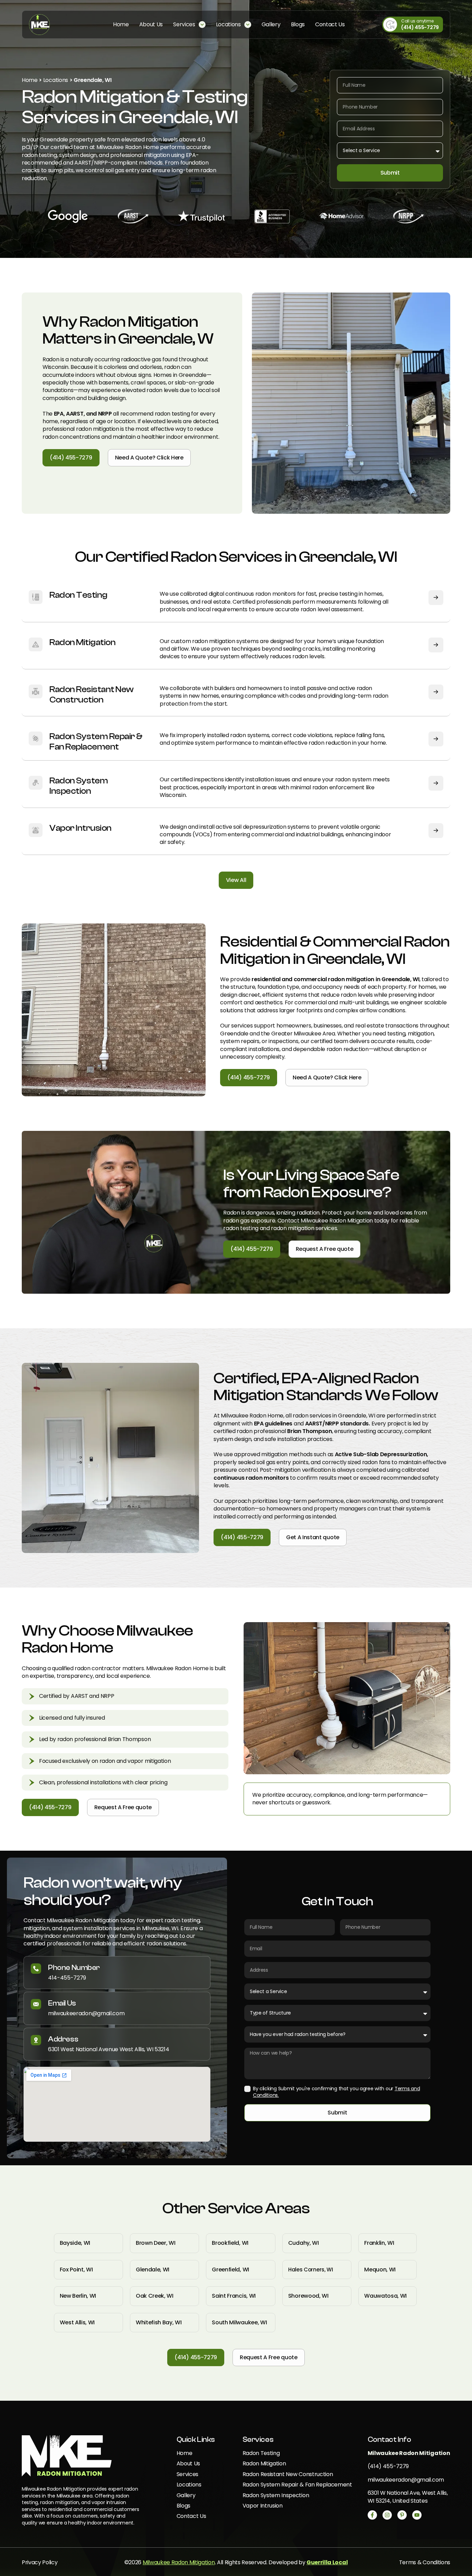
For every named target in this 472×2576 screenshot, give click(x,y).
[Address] (36, 2040)
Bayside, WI (75, 2243)
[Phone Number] (36, 1969)
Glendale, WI (153, 2270)
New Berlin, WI (78, 2296)
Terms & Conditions (425, 2562)
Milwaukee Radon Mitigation (179, 2562)
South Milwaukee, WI (239, 2322)
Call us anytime (417, 21)
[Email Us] (36, 2004)
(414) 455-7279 (420, 27)
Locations (56, 80)
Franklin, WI (379, 2243)
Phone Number (74, 1968)
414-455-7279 (67, 1978)
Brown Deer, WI (156, 2243)
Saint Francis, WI (234, 2296)
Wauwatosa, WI (385, 2296)
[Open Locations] (248, 25)
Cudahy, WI (304, 2243)
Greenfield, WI (230, 2270)
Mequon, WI (380, 2270)
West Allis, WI (77, 2322)
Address (63, 2039)
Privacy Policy (40, 2562)
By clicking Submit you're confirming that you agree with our (336, 2092)
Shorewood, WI (308, 2296)
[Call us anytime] (390, 25)
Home (30, 80)
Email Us (62, 2003)
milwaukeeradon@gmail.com (86, 2013)
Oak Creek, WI (155, 2296)
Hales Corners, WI (311, 2270)
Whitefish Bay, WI (159, 2322)
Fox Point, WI (76, 2270)
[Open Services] (202, 25)
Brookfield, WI (230, 2243)
